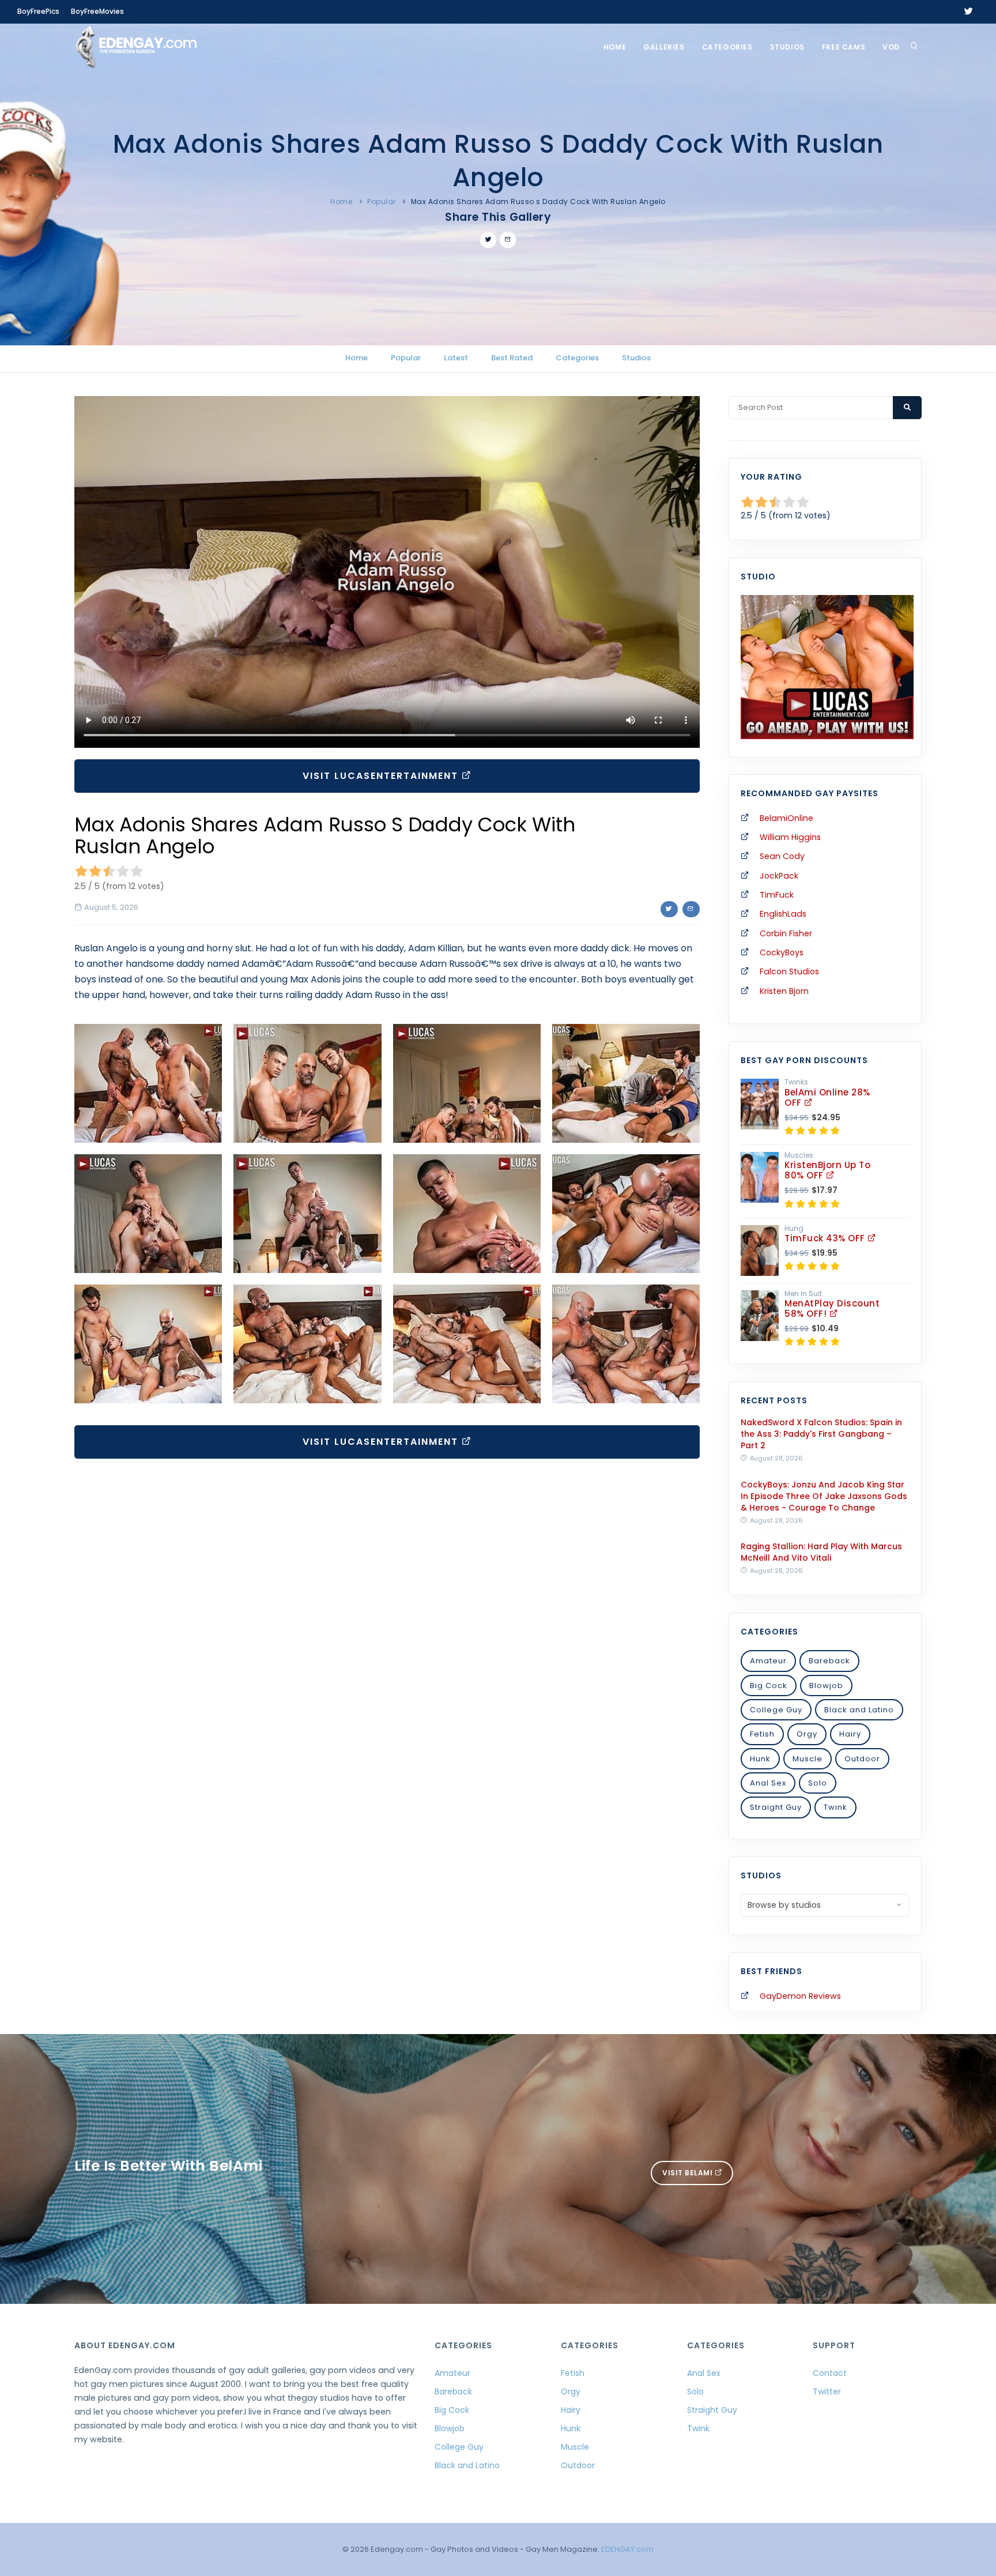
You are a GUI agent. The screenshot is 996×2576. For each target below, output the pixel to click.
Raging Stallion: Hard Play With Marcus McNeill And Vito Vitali (821, 1552)
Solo (818, 1783)
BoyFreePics (38, 11)
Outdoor (862, 1759)
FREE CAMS (844, 47)
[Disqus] (387, 1630)
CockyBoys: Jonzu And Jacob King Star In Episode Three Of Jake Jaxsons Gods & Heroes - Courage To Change (824, 1496)
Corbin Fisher (786, 933)
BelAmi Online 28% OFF (827, 1097)
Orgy (807, 1734)
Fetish (762, 1734)
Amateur (768, 1661)
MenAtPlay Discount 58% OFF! (832, 1308)
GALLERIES (664, 47)
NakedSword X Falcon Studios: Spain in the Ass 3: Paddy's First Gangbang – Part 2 (821, 1434)
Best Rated (512, 358)
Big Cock (769, 1686)
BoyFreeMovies (97, 11)
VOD (891, 47)
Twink (835, 1807)
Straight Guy (776, 1807)
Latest (456, 358)
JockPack (779, 876)
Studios (787, 47)
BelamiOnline (786, 818)
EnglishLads (783, 914)
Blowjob (826, 1686)
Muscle (808, 1759)
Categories (727, 47)
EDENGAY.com (627, 2549)
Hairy (850, 1734)
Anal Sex (768, 1783)
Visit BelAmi (688, 2173)
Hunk (760, 1759)
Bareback (829, 1661)
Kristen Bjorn (784, 991)
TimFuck (777, 895)
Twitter (827, 2392)
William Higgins (790, 837)
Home (615, 47)
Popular (382, 202)
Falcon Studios (789, 971)
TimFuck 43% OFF (826, 1238)
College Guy (776, 1710)
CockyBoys (782, 952)
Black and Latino (859, 1710)
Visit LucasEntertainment (382, 776)
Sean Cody (782, 856)
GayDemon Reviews (800, 1996)
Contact (830, 2373)
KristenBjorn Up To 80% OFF (827, 1170)
